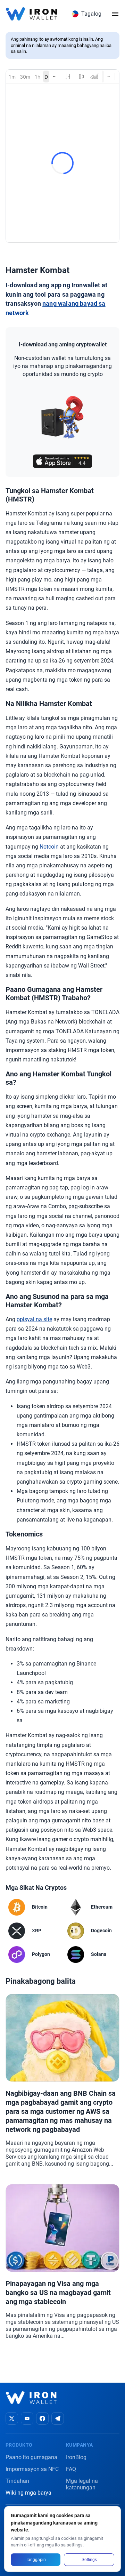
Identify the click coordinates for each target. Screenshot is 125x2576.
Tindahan (17, 2481)
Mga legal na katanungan (82, 2484)
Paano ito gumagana (31, 2457)
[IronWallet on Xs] (12, 2418)
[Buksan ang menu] (115, 14)
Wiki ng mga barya (28, 2493)
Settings (89, 2560)
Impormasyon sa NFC (32, 2469)
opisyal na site (34, 1319)
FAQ (71, 2469)
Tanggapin (36, 2560)
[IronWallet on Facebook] (42, 2418)
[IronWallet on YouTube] (27, 2418)
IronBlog (76, 2457)
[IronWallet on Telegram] (58, 2418)
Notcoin (49, 847)
